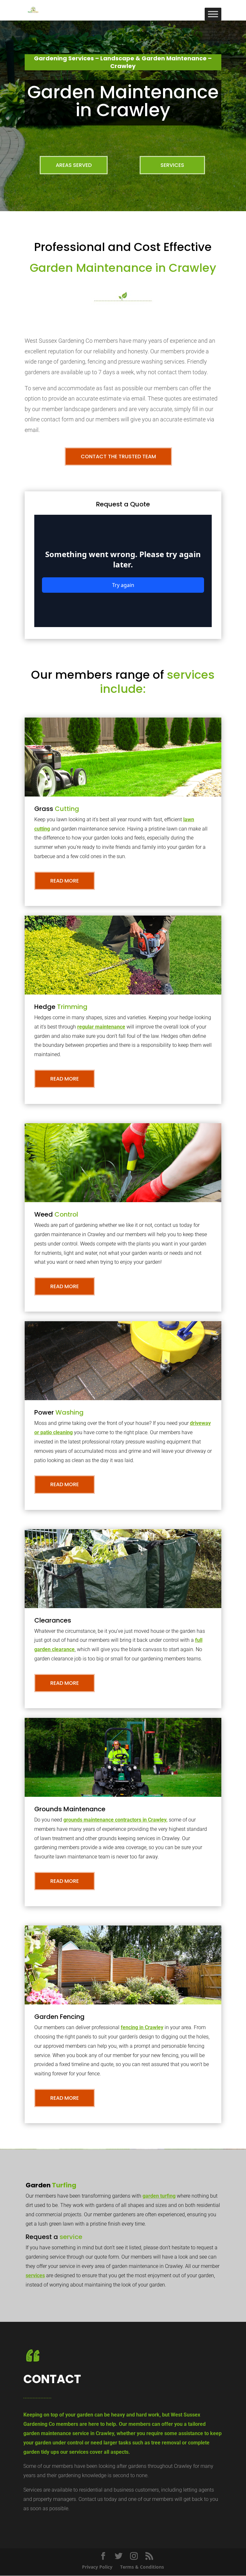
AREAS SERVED (74, 165)
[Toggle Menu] (213, 14)
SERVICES (172, 165)
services (35, 2275)
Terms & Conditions (142, 2567)
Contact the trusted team (118, 457)
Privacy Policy (97, 2567)
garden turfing (159, 2196)
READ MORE (65, 881)
